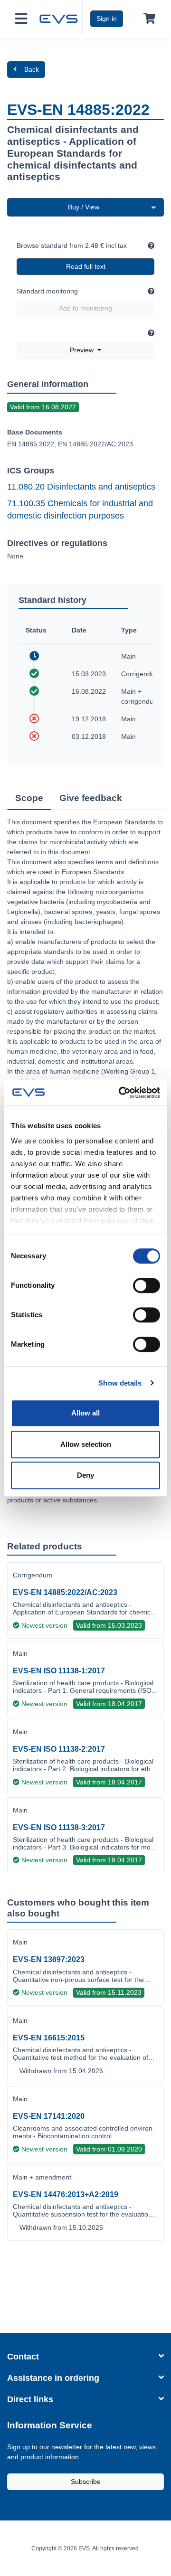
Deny (85, 1475)
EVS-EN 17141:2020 (49, 2116)
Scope (29, 798)
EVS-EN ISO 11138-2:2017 (59, 1749)
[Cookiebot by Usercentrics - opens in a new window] (121, 1093)
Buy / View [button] (84, 207)
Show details (120, 1383)
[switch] (147, 1285)
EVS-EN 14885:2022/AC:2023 (65, 1592)
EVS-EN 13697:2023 (49, 1959)
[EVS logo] (59, 18)
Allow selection (86, 1444)
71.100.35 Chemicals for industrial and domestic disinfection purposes (80, 510)
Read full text (86, 266)
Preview (83, 350)
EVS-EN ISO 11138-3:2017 (59, 1827)
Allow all (85, 1413)
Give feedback (91, 798)
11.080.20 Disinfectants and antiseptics (81, 487)
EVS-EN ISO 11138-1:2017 (59, 1671)
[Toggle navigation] (21, 19)
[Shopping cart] (147, 19)
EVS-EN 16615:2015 (49, 2038)
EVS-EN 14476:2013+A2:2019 (66, 2194)
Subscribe (86, 2482)
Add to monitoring (85, 308)
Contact (23, 2357)
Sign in (107, 19)
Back (32, 69)
